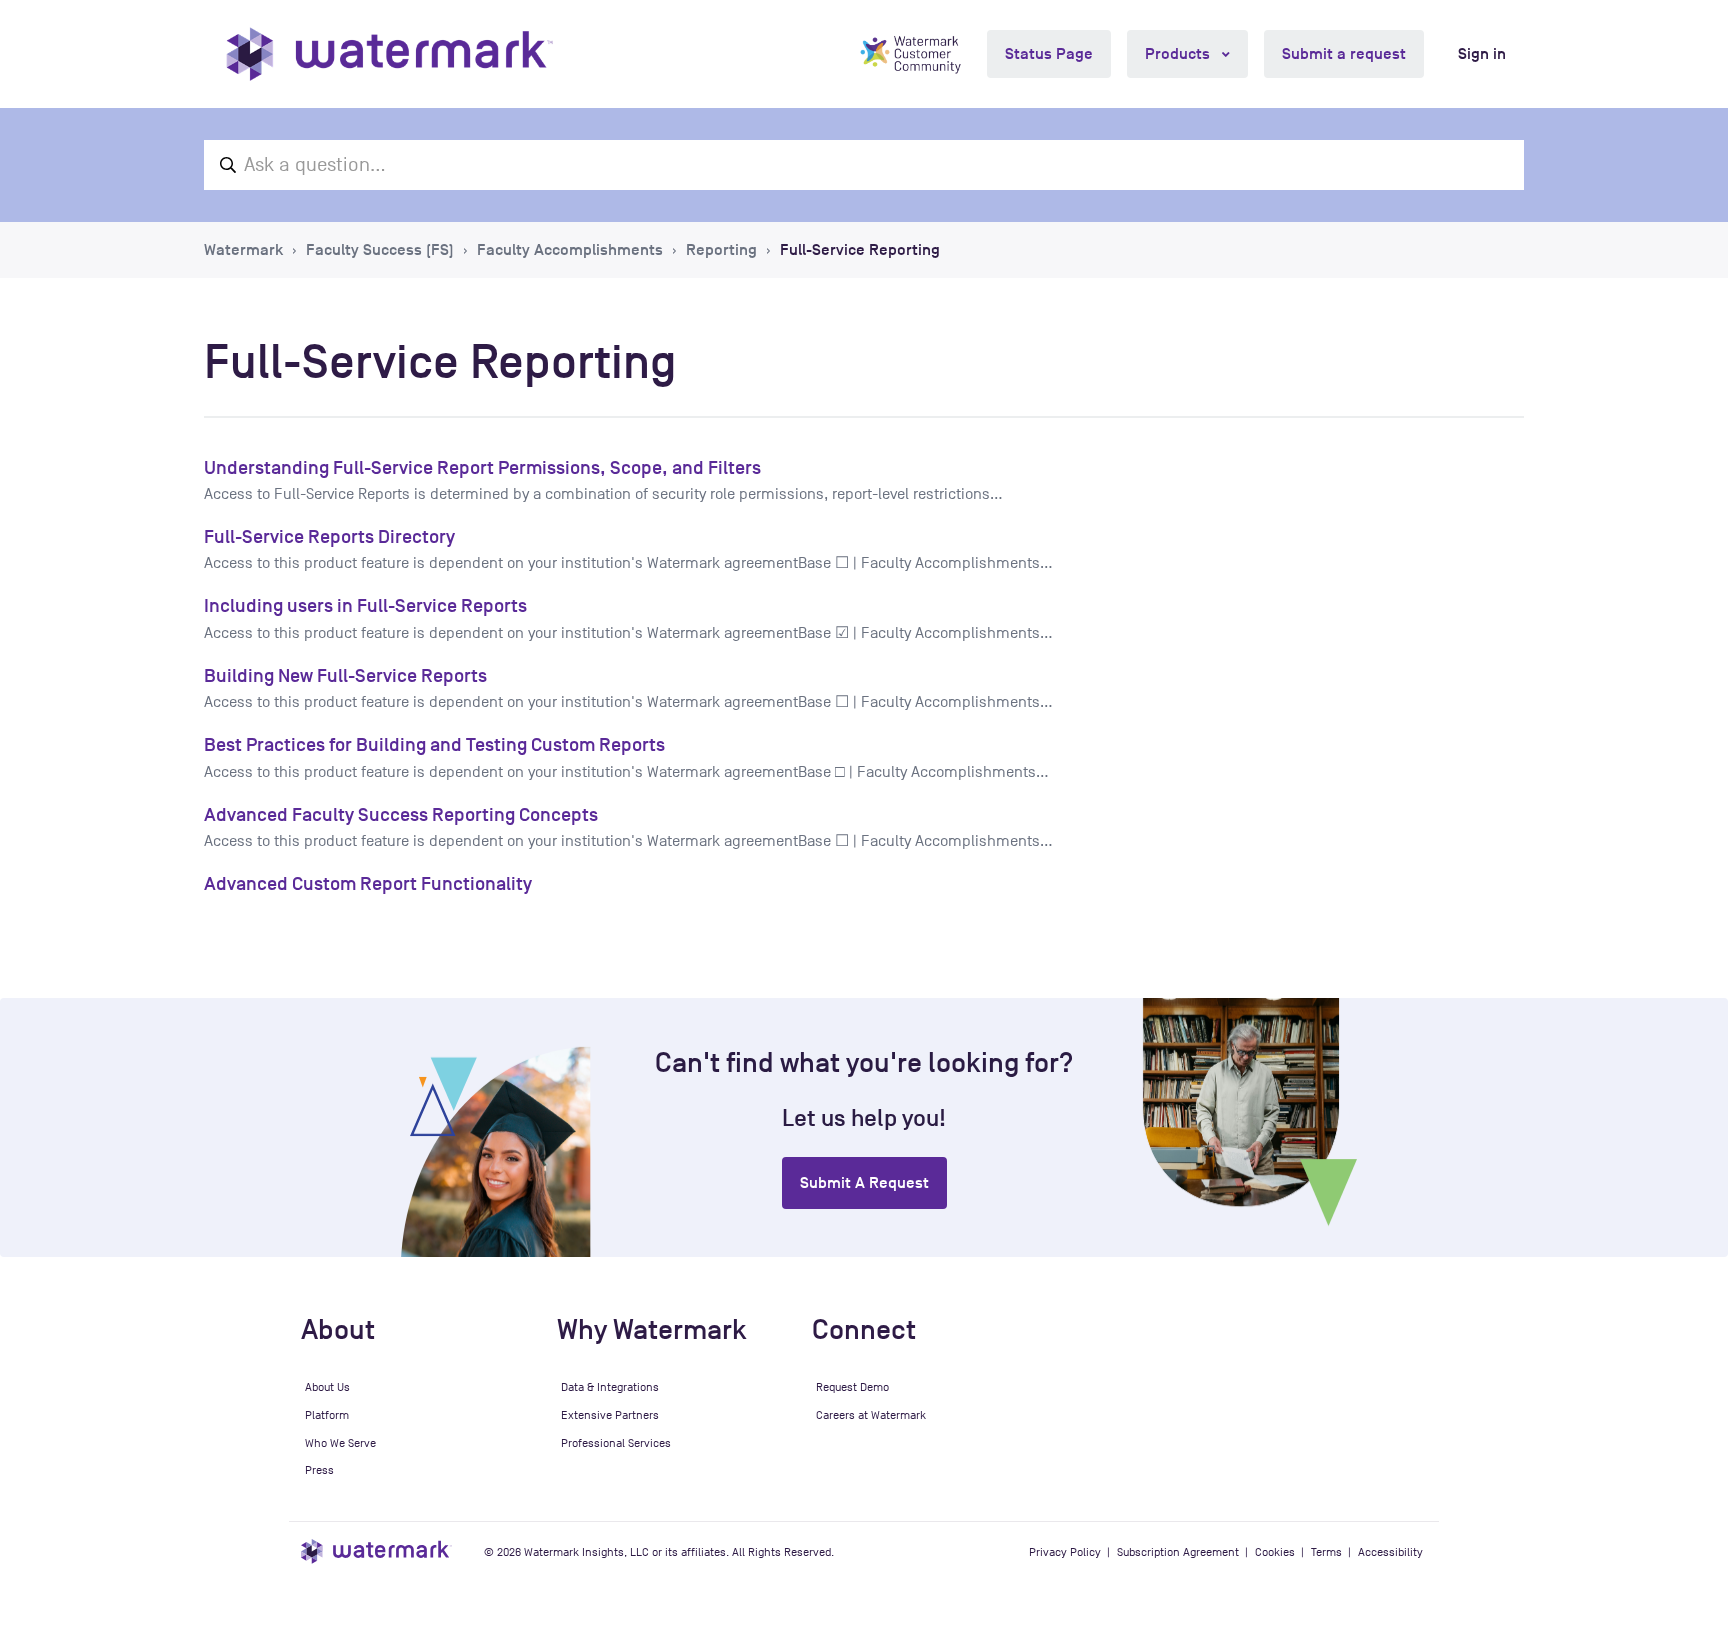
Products (1179, 54)
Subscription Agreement (1178, 1552)
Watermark (243, 250)
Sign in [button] (1482, 54)
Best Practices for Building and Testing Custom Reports (434, 744)
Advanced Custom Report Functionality (368, 883)
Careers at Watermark (871, 1415)
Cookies (1275, 1552)
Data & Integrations (610, 1387)
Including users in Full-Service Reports (365, 605)
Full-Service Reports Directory (329, 536)
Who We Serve (340, 1443)
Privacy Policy (1065, 1552)
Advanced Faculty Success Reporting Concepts (401, 814)
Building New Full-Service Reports (345, 675)
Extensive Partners (610, 1415)
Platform (327, 1415)
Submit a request (1344, 54)
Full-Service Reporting (860, 250)
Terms (1326, 1552)
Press (319, 1470)
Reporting (721, 250)
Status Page (1049, 54)
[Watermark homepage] (389, 54)
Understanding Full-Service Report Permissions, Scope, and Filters (482, 467)
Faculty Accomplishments (570, 250)
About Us (327, 1387)
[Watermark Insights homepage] (376, 1551)
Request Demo (852, 1387)
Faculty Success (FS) (380, 250)
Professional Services (616, 1443)
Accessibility (1390, 1552)
